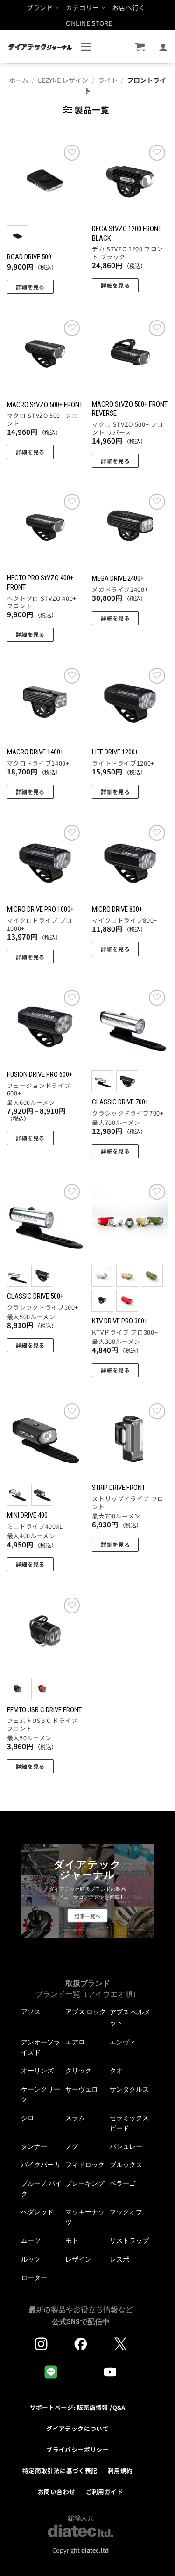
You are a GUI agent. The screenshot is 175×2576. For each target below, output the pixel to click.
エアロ (75, 2042)
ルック (31, 2259)
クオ (116, 2071)
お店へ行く (129, 7)
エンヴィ (123, 2042)
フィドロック (85, 2165)
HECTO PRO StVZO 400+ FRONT (40, 582)
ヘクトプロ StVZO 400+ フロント (42, 602)
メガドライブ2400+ (120, 590)
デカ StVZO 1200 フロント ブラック (128, 253)
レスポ (119, 2259)
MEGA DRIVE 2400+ (118, 578)
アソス (31, 2012)
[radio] (17, 236)
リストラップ (129, 2240)
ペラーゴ (123, 2183)
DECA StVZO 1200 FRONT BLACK (127, 233)
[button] (86, 47)
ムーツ (31, 2240)
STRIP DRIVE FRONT (119, 1488)
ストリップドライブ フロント (128, 1503)
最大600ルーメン (31, 1103)
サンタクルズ (129, 2089)
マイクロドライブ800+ (125, 921)
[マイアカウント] (163, 47)
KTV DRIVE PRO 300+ (120, 1321)
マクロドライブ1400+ (38, 763)
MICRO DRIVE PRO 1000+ (40, 909)
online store (89, 23)
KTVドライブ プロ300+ (125, 1332)
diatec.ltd (95, 2550)
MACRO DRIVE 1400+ (35, 752)
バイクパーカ (41, 2165)
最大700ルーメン (116, 1123)
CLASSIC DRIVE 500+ (35, 1296)
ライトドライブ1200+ (123, 763)
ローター (34, 2277)
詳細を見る (30, 287)
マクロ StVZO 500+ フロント (43, 420)
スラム (75, 2118)
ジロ (28, 2118)
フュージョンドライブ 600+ (39, 1090)
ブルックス (126, 2165)
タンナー (34, 2146)
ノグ (72, 2146)
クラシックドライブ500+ (43, 1308)
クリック (78, 2071)
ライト (108, 80)
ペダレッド (37, 2212)
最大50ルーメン (29, 1738)
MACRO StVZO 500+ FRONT (45, 405)
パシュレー (126, 2146)
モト (72, 2240)
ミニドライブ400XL (35, 1527)
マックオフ (126, 2212)
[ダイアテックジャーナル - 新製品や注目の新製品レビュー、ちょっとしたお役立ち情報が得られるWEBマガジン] (40, 47)
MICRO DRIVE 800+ (117, 909)
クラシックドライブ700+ (128, 1113)
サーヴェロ (82, 2089)
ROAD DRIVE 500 (29, 257)
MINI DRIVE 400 (27, 1515)
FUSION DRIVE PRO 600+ (40, 1074)
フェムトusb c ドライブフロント (42, 1725)
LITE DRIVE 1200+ (115, 752)
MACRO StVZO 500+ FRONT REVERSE (130, 409)
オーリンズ (37, 2071)
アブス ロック (86, 2012)
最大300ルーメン (116, 1342)
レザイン (78, 2259)
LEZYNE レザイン (63, 80)
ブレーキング (85, 2183)
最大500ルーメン (31, 1317)
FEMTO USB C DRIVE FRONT (44, 1710)
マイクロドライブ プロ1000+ (40, 924)
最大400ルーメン (31, 1536)
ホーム (19, 80)
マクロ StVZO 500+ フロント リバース (128, 428)
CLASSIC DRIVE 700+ (120, 1102)
